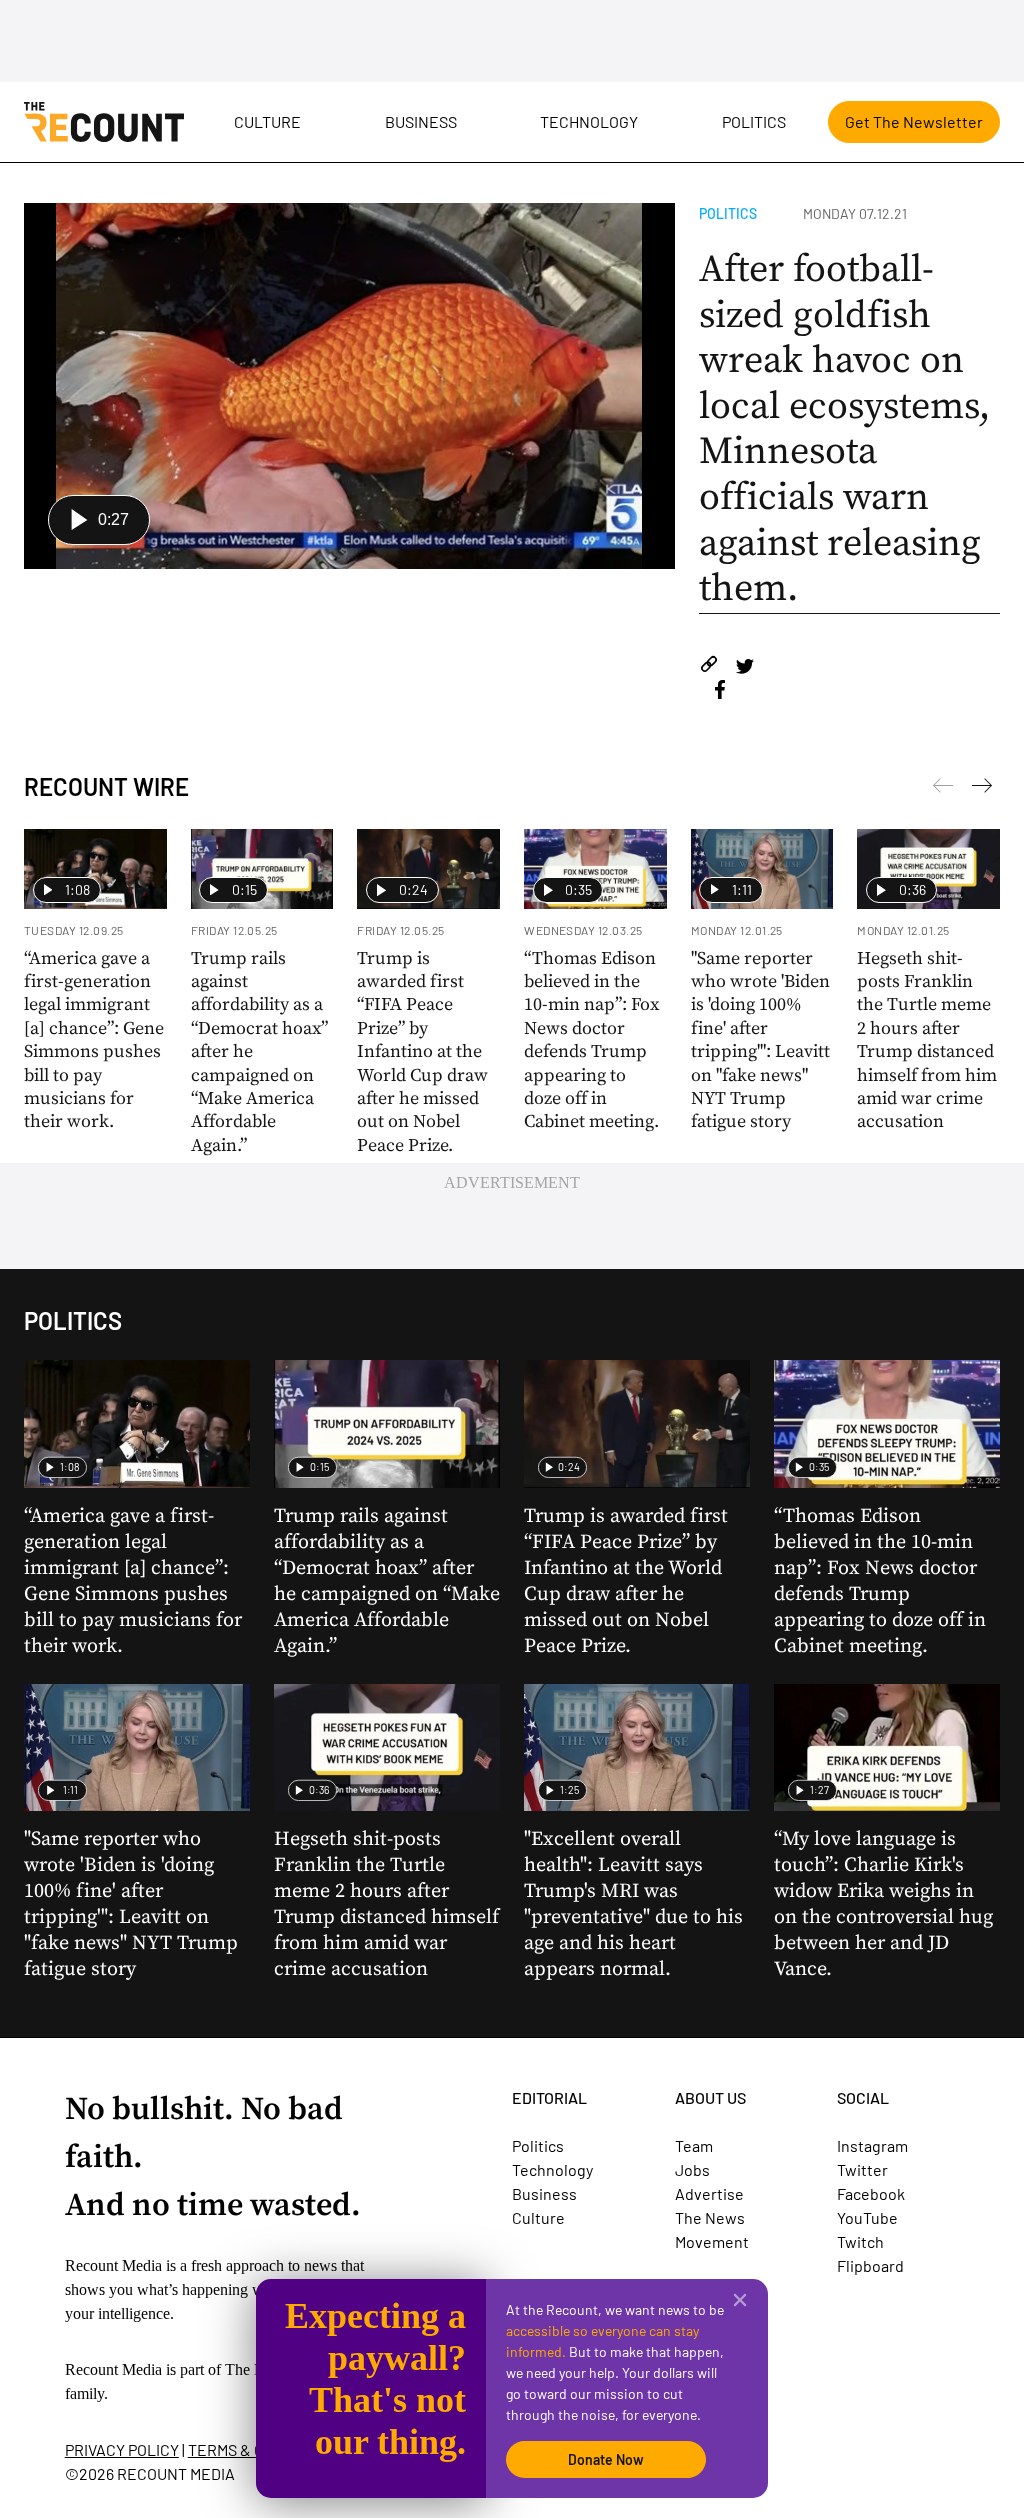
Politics (754, 121)
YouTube (867, 2217)
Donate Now (606, 2459)
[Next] (943, 789)
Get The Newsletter (914, 121)
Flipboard (870, 2265)
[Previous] (982, 789)
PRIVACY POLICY (122, 2449)
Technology (589, 121)
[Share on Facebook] (720, 692)
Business (421, 121)
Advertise (709, 2193)
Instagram (872, 2145)
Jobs (692, 2169)
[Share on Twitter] (744, 667)
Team (694, 2145)
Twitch (860, 2241)
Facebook (871, 2193)
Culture (267, 121)
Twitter (862, 2169)
